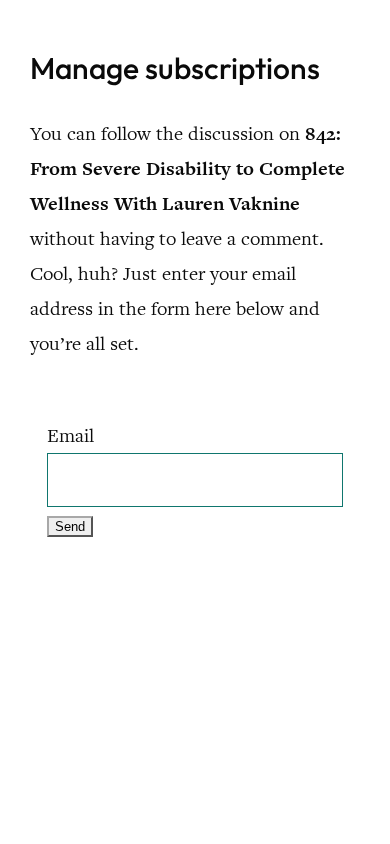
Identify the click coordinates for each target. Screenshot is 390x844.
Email (70, 435)
